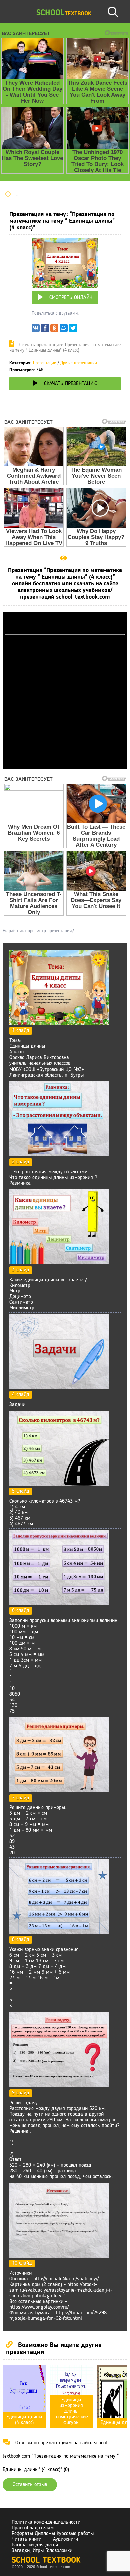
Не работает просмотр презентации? (38, 931)
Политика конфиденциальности (46, 2522)
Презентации (45, 363)
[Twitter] (73, 330)
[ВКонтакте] (36, 330)
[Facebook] (45, 330)
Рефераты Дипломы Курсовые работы (53, 2534)
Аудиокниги (65, 2539)
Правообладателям (33, 2528)
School (64, 13)
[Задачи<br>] (59, 1388)
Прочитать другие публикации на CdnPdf (65, 766)
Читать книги (26, 2539)
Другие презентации (79, 363)
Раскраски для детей (35, 2545)
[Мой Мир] (64, 330)
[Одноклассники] (54, 330)
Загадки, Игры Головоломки (42, 2551)
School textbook (46, 2561)
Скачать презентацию (71, 384)
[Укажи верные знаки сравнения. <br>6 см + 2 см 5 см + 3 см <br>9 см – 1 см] (59, 1933)
